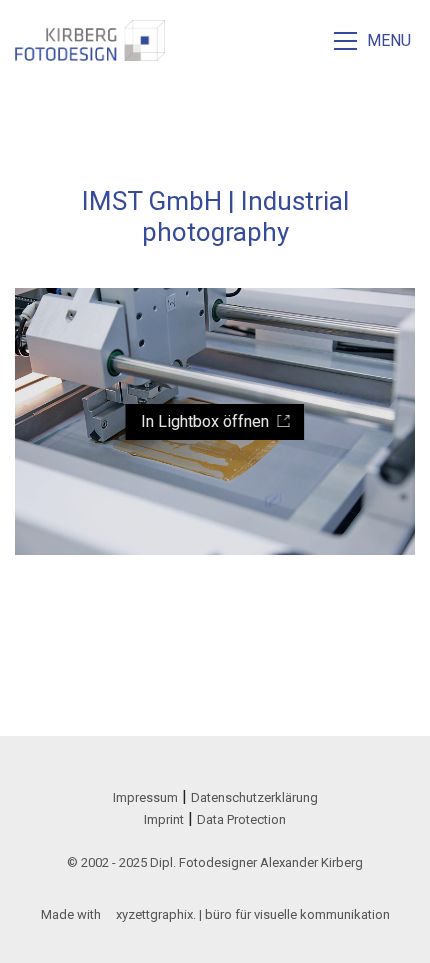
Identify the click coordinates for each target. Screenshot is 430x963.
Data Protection (241, 819)
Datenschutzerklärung (254, 797)
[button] (374, 41)
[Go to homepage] (90, 40)
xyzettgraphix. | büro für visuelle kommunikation (253, 914)
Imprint (164, 819)
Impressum (145, 797)
